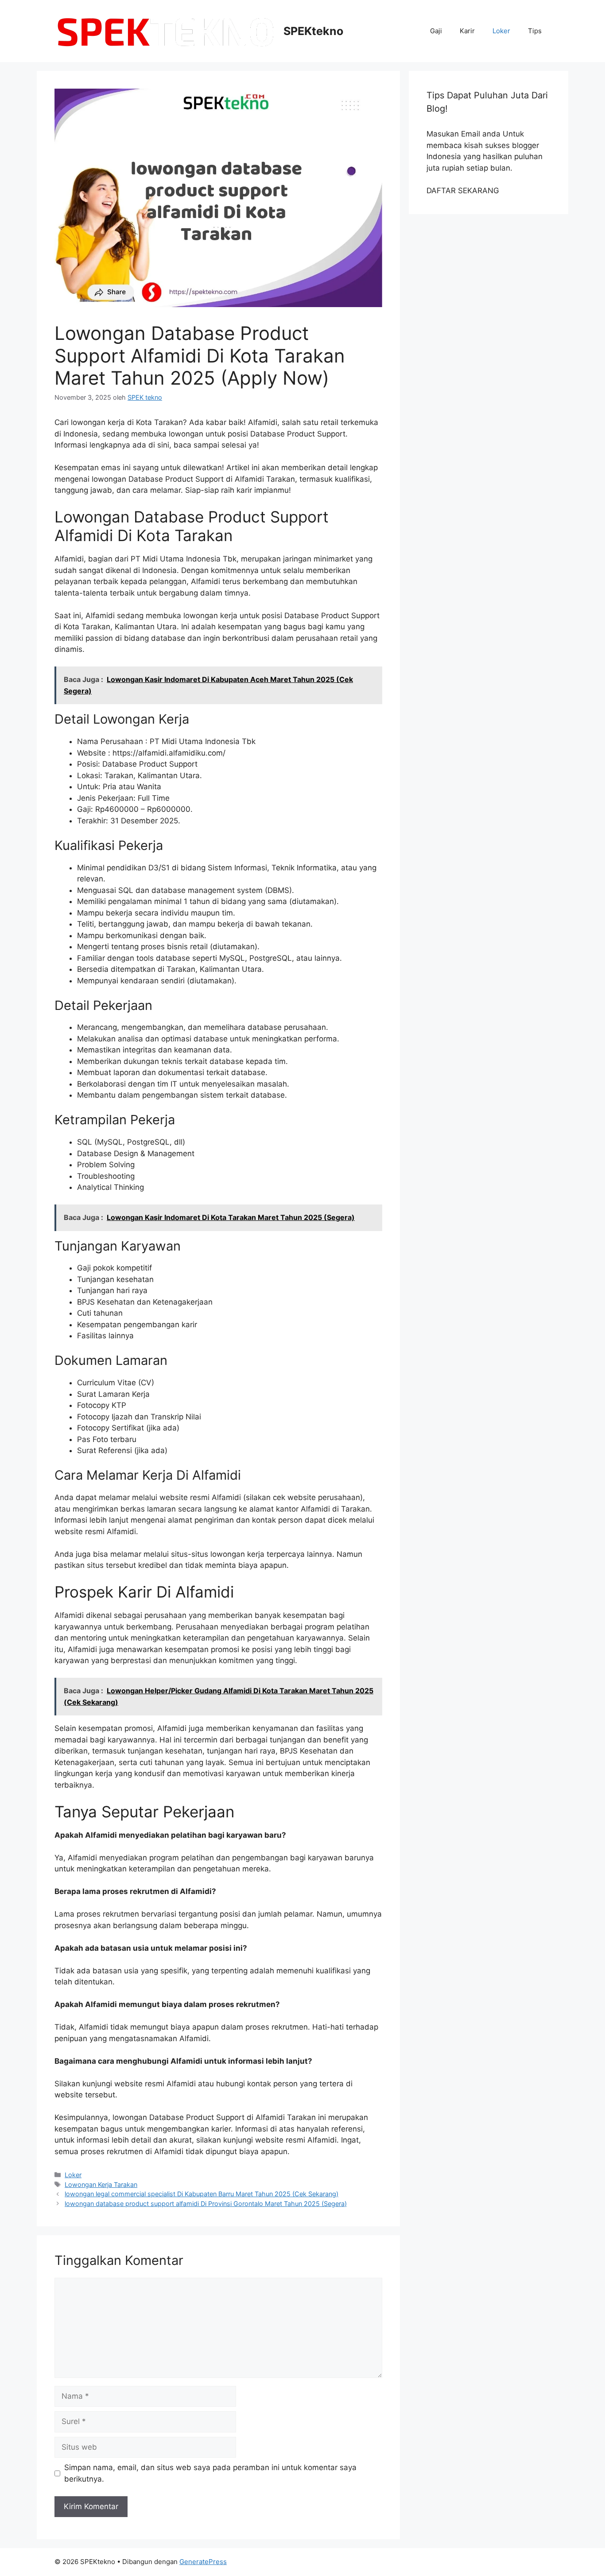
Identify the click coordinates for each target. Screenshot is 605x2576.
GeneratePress (203, 2562)
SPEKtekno (313, 31)
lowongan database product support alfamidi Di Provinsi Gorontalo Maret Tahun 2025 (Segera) (206, 2204)
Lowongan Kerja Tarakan (101, 2184)
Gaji (436, 31)
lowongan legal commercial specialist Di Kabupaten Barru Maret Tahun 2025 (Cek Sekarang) (202, 2194)
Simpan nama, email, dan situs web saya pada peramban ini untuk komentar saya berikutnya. (210, 2473)
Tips (535, 31)
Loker (501, 31)
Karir (467, 31)
